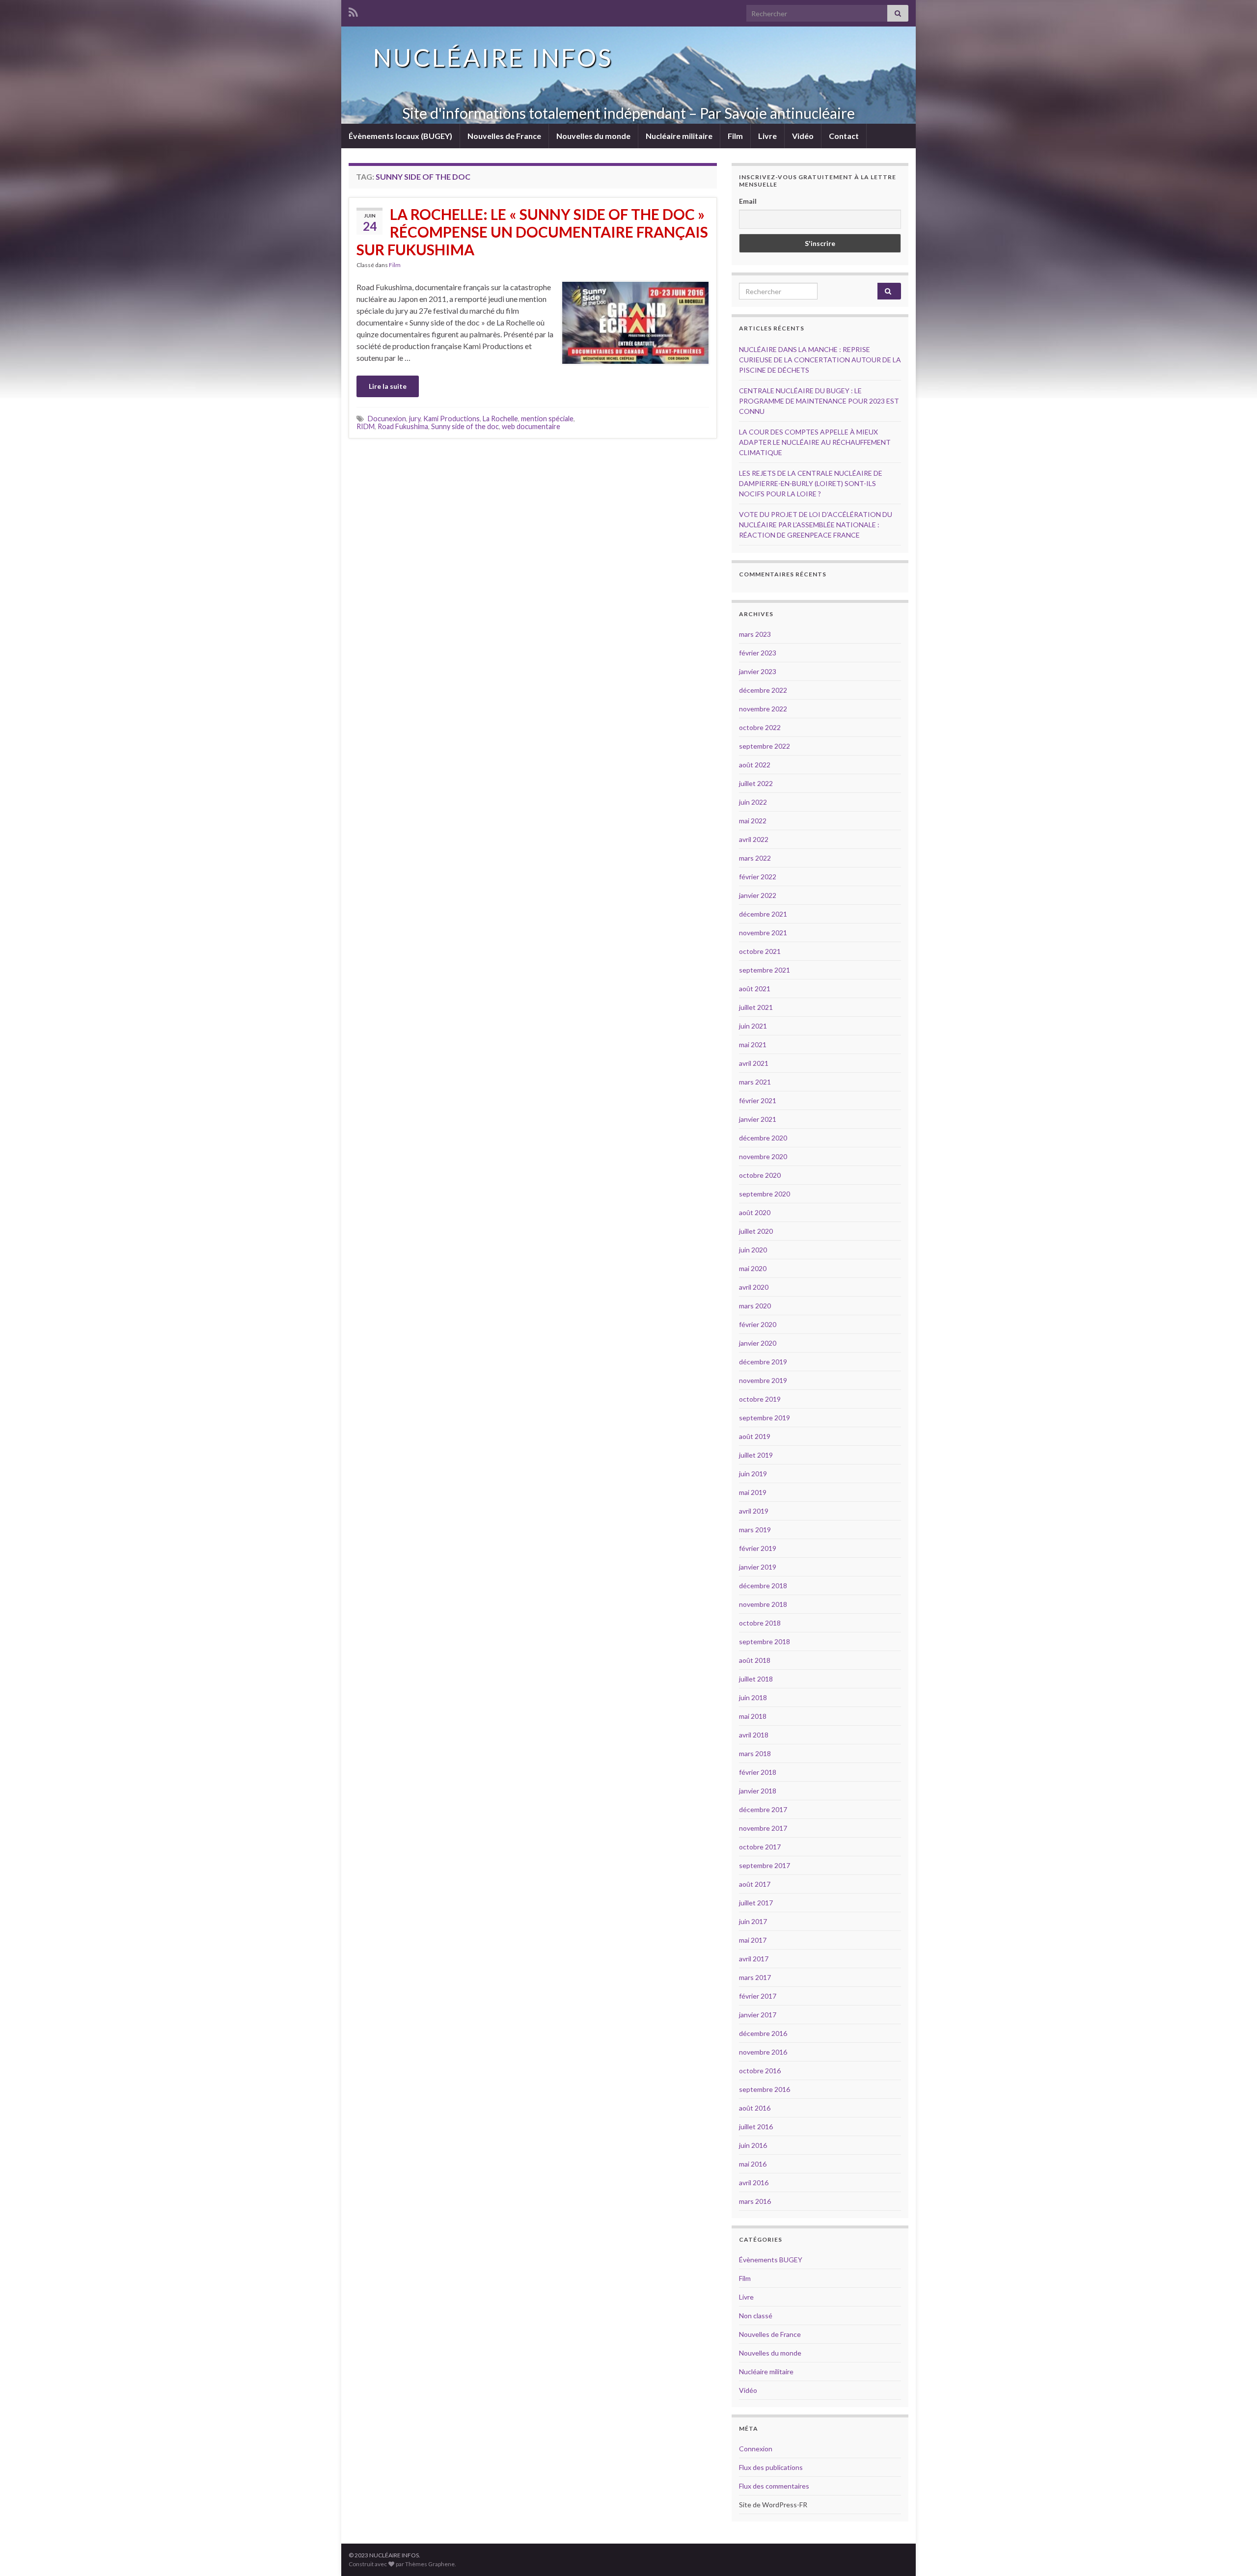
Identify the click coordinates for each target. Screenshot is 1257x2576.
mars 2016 (755, 2201)
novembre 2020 (763, 1156)
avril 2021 (754, 1063)
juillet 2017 (756, 1903)
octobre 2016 (760, 2071)
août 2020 (755, 1212)
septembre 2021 (765, 970)
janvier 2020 (758, 1343)
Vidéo (803, 136)
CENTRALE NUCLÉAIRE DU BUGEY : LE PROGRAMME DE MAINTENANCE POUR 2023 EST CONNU (819, 401)
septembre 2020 (765, 1194)
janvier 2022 (758, 895)
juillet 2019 (756, 1455)
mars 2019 (755, 1530)
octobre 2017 (760, 1847)
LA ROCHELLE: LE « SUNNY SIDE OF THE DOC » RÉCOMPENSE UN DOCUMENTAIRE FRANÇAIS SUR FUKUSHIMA (532, 232)
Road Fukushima (403, 426)
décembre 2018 (763, 1586)
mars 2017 (755, 1977)
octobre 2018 (760, 1623)
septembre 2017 (765, 1865)
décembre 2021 (763, 914)
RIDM (366, 426)
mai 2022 (753, 821)
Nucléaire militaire (679, 136)
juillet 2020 (756, 1231)
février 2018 (758, 1772)
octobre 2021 (760, 951)
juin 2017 (753, 1921)
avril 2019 (754, 1511)
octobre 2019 (760, 1399)
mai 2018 (753, 1716)
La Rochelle (500, 419)
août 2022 (755, 765)
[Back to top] (1235, 2554)
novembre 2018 (763, 1604)
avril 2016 (754, 2183)
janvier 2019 (758, 1567)
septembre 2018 (765, 1641)
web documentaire (531, 426)
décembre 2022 (763, 690)
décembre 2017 (763, 1809)
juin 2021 (753, 1026)
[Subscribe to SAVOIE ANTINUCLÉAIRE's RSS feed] (353, 11)
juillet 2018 (756, 1679)
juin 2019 (753, 1474)
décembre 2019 (763, 1362)
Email (748, 201)
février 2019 (758, 1548)
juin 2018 (753, 1697)
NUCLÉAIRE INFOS (493, 57)
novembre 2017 (763, 1828)
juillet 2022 (756, 783)
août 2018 (755, 1660)
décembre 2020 (763, 1138)
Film (735, 136)
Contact (844, 136)
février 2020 (758, 1324)
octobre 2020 (760, 1175)
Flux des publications (771, 2467)
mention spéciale (547, 419)
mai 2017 (753, 1940)
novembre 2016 (763, 2052)
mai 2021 (753, 1044)
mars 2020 (755, 1306)
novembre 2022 (763, 709)
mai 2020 (753, 1268)
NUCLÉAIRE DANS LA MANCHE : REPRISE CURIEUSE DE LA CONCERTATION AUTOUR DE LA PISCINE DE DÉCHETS (820, 360)
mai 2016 (753, 2164)
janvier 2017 (758, 2015)
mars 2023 (755, 634)
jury (415, 419)
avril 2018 (754, 1735)
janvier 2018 (758, 1791)
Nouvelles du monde (593, 136)
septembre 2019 (765, 1418)
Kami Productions (451, 419)
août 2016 (755, 2108)
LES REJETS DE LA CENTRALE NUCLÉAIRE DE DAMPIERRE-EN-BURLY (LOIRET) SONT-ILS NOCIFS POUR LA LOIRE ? (811, 483)
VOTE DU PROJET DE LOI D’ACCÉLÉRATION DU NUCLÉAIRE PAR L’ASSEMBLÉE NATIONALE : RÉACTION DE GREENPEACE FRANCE (816, 525)
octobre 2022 (760, 727)
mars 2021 (755, 1082)
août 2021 (755, 989)
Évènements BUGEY (771, 2260)
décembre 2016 (763, 2033)
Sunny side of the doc (465, 426)
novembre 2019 (763, 1380)
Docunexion (387, 419)
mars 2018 (755, 1753)
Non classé (756, 2316)
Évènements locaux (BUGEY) (400, 136)
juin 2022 (753, 802)
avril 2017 (754, 1959)
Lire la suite (388, 386)
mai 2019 (753, 1492)
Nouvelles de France (504, 136)
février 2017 (758, 1996)
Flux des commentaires (774, 2486)
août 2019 (755, 1436)
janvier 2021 (758, 1119)
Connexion (756, 2449)
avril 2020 (754, 1287)
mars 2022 (755, 858)
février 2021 (758, 1100)
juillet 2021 (756, 1007)
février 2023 (758, 653)
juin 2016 (753, 2145)
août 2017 (755, 1884)
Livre (767, 136)
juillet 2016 (756, 2127)
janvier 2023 (758, 671)
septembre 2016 (765, 2089)
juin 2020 (753, 1250)
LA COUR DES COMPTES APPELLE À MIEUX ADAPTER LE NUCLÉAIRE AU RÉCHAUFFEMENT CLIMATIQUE (815, 442)
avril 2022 (754, 839)
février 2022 (758, 877)
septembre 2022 (765, 746)
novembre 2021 (763, 933)
